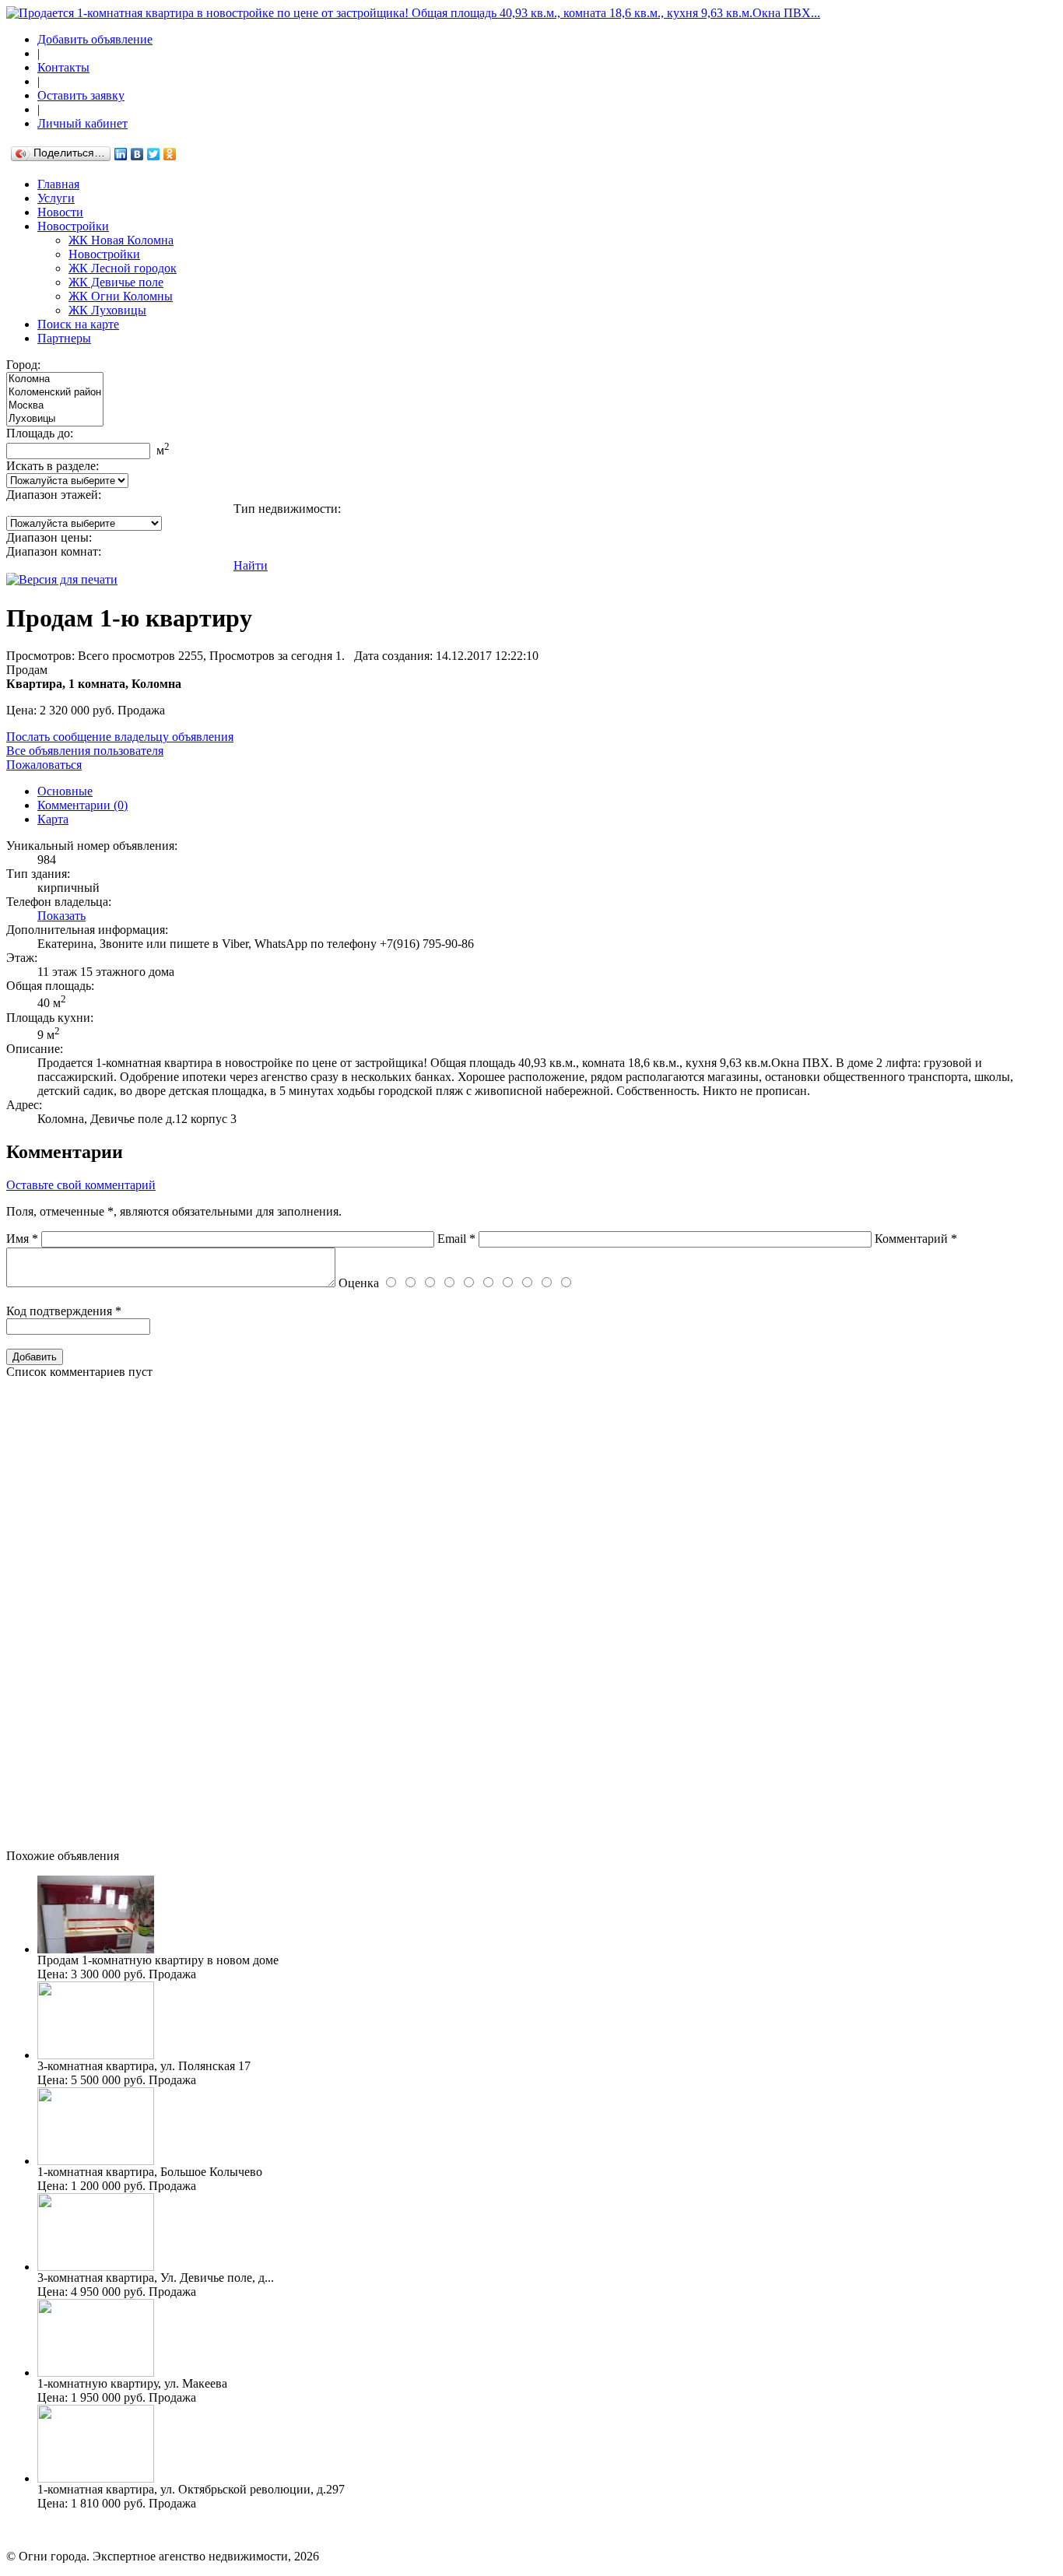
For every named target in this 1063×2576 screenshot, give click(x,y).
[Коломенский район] (55, 393)
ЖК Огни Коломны (121, 296)
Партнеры (64, 338)
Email (456, 1239)
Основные (65, 791)
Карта (53, 819)
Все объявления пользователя (85, 751)
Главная (58, 184)
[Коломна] (55, 379)
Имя (22, 1239)
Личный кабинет (82, 123)
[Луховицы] (55, 419)
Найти (251, 565)
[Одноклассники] (170, 154)
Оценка (359, 1283)
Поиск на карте (78, 324)
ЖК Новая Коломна (121, 240)
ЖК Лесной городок (123, 268)
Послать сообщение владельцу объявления (120, 737)
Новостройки (73, 226)
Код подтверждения (64, 1311)
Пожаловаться (44, 765)
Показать (61, 916)
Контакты (63, 67)
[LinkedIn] (121, 154)
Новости (60, 212)
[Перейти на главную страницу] (413, 13)
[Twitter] (154, 154)
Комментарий (916, 1239)
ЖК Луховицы (107, 310)
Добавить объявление (95, 39)
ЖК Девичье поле (116, 282)
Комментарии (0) (82, 805)
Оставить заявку (81, 95)
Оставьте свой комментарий (81, 1185)
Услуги (56, 198)
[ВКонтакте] (137, 154)
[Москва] (55, 406)
